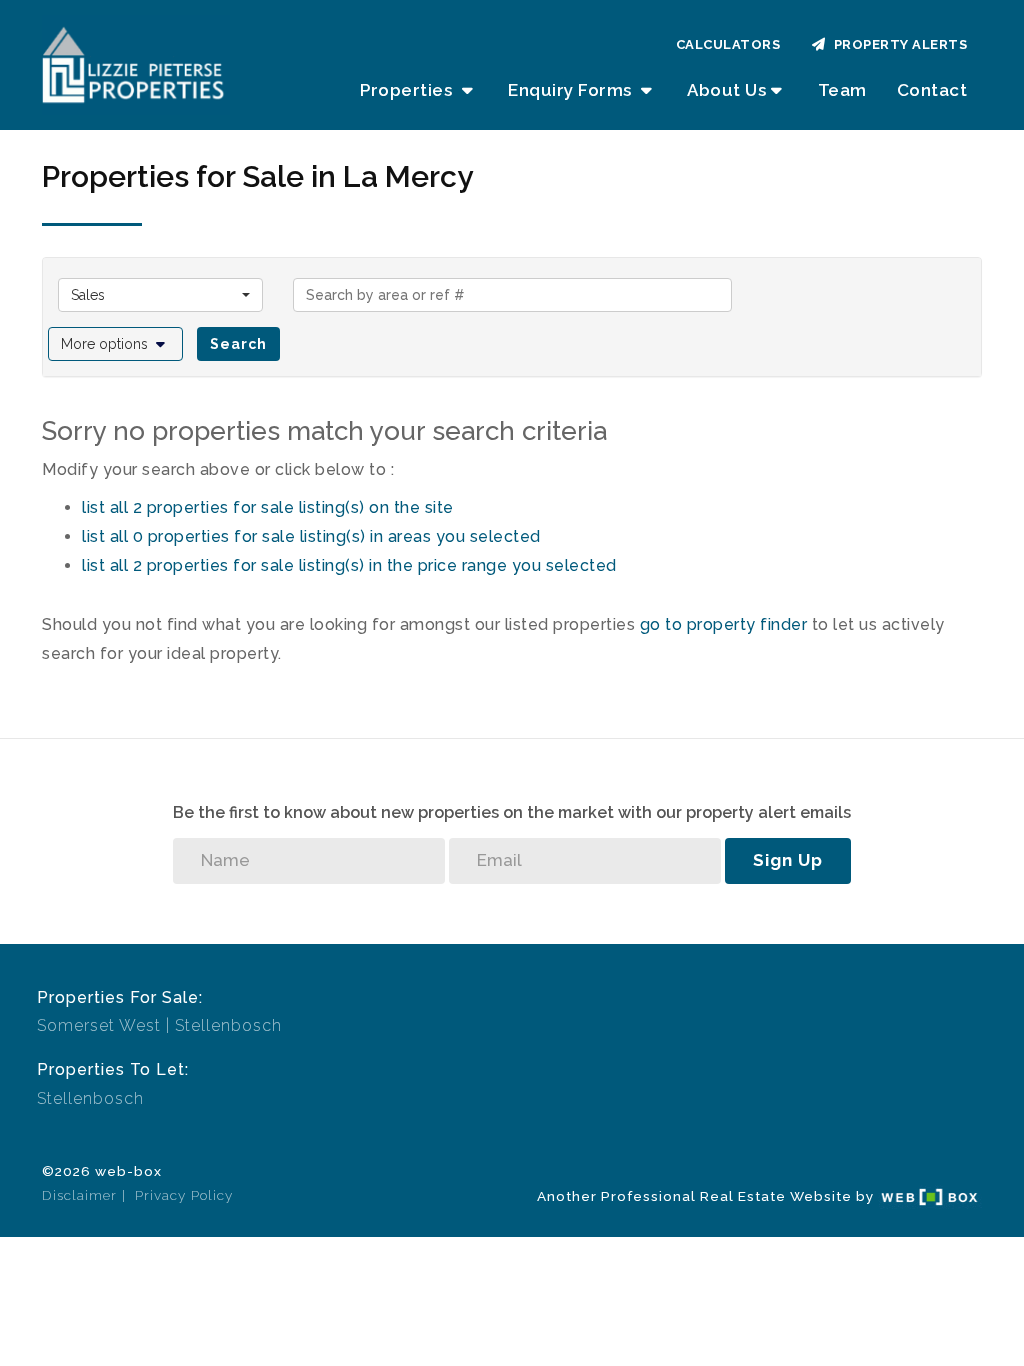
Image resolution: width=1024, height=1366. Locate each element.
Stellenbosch (228, 1025)
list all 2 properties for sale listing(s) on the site (268, 507)
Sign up (788, 860)
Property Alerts (897, 44)
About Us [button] (726, 90)
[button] (115, 344)
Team (842, 90)
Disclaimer (79, 1195)
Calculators (728, 44)
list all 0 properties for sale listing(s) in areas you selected (311, 536)
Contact (932, 90)
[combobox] (160, 295)
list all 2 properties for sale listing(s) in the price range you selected (349, 565)
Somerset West (99, 1025)
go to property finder (724, 624)
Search (238, 344)
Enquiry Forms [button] (572, 90)
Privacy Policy (184, 1195)
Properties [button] (408, 90)
